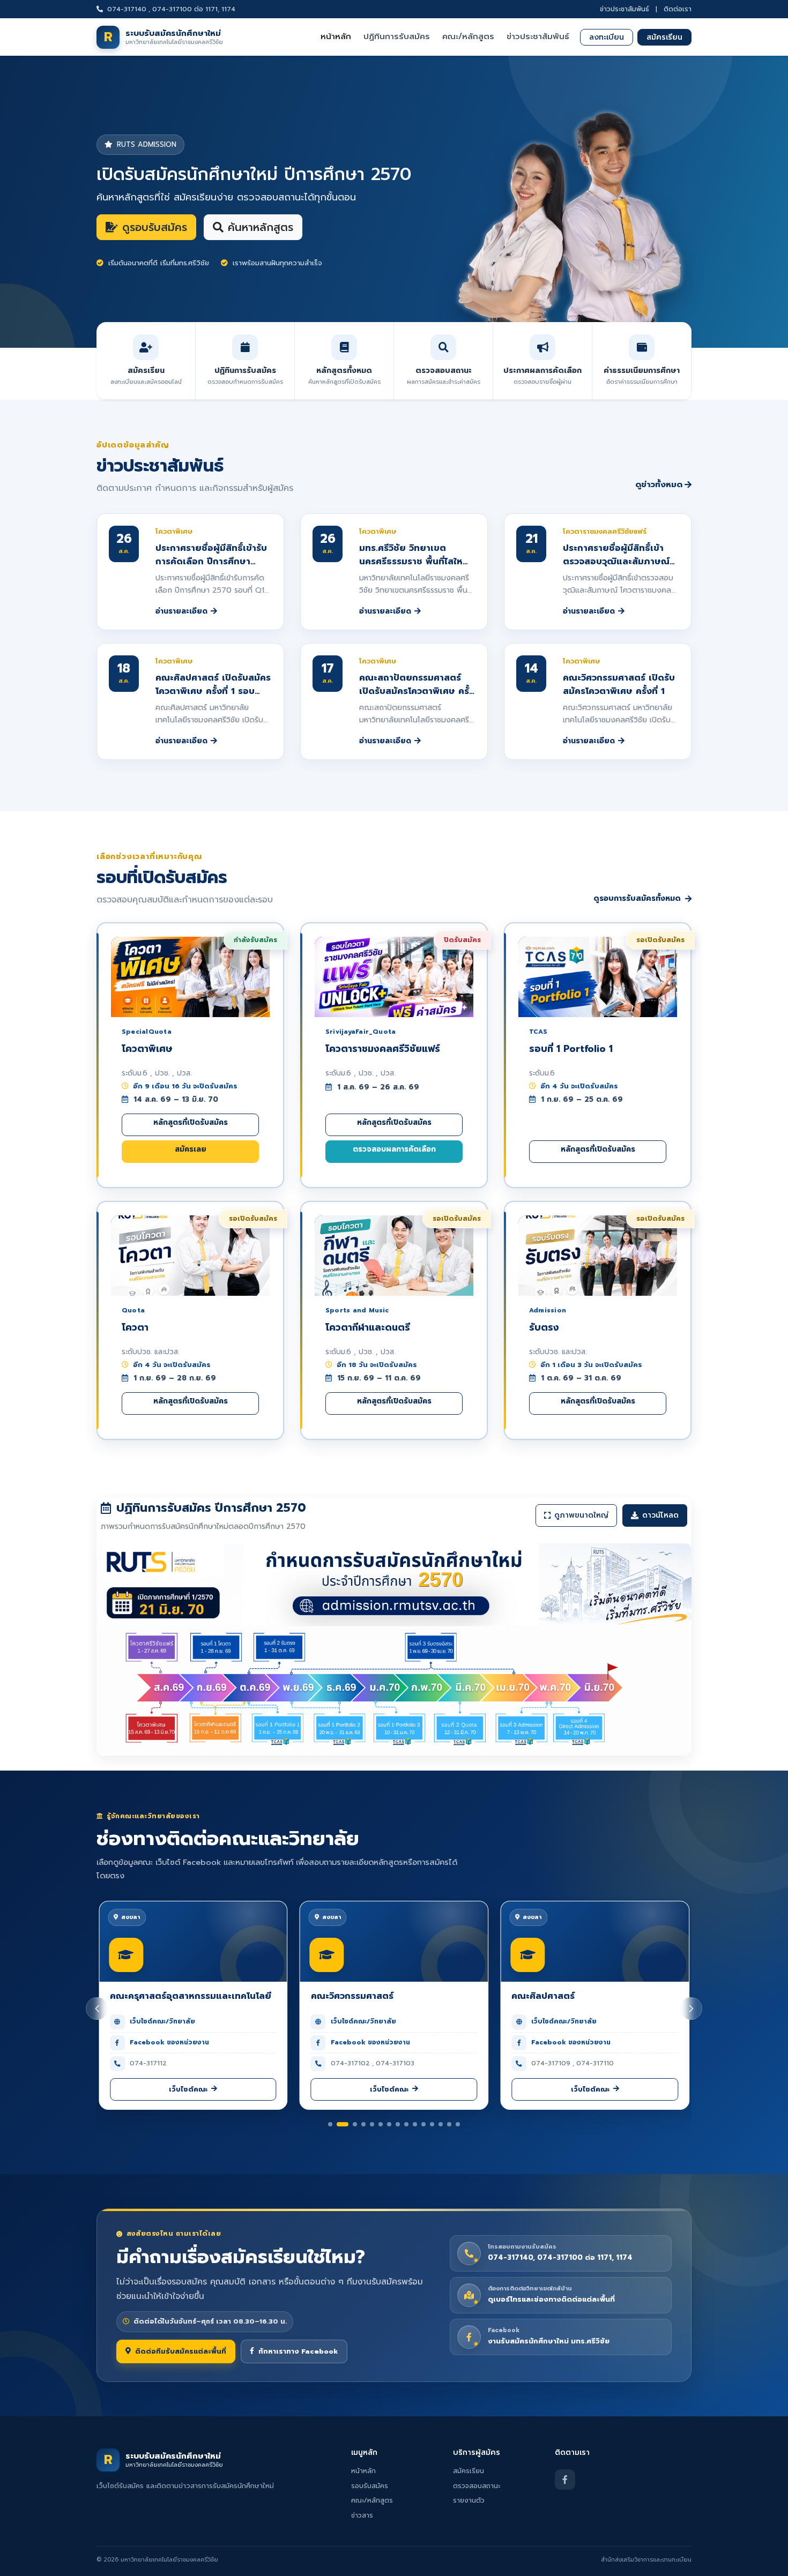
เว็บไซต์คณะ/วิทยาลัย (162, 2021)
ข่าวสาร (362, 2515)
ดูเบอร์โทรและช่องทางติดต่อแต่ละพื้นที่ (551, 2300)
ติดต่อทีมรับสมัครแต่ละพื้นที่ (181, 2351)
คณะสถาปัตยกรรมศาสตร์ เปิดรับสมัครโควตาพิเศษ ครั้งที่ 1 (417, 685)
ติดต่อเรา (678, 9)
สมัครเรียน (664, 37)
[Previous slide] (97, 2008)
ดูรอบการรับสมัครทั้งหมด (637, 898)
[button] (330, 2124)
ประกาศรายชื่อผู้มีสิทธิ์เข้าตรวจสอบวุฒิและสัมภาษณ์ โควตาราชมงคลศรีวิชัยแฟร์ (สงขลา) (617, 555)
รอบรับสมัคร (370, 2486)
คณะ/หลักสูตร (468, 36)
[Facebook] (565, 2480)
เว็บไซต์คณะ (188, 2089)
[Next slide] (691, 2008)
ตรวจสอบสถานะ (477, 2486)
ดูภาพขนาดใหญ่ (581, 1515)
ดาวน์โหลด (660, 1515)
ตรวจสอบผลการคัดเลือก (394, 1149)
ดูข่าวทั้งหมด (659, 484)
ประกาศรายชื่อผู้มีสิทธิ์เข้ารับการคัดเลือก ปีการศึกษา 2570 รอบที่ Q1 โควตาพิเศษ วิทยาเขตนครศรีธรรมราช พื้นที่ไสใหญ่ (212, 555)
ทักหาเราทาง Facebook (298, 2351)
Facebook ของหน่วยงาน (169, 2042)
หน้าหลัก (336, 36)
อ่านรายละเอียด (181, 611)
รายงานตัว (469, 2500)
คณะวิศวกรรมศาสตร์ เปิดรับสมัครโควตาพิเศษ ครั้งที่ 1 (619, 684)
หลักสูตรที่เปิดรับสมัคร (191, 1122)
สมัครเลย (191, 1149)
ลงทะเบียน (607, 37)
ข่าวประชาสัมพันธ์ (625, 9)
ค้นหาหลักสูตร (261, 227)
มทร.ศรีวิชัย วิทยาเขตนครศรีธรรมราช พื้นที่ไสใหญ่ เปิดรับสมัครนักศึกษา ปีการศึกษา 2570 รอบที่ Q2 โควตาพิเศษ (415, 555)
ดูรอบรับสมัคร (155, 227)
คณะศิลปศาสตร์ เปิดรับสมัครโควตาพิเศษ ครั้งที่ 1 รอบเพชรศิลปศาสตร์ (213, 685)
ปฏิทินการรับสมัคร (397, 36)
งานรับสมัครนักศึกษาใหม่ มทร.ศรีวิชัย (549, 2342)
